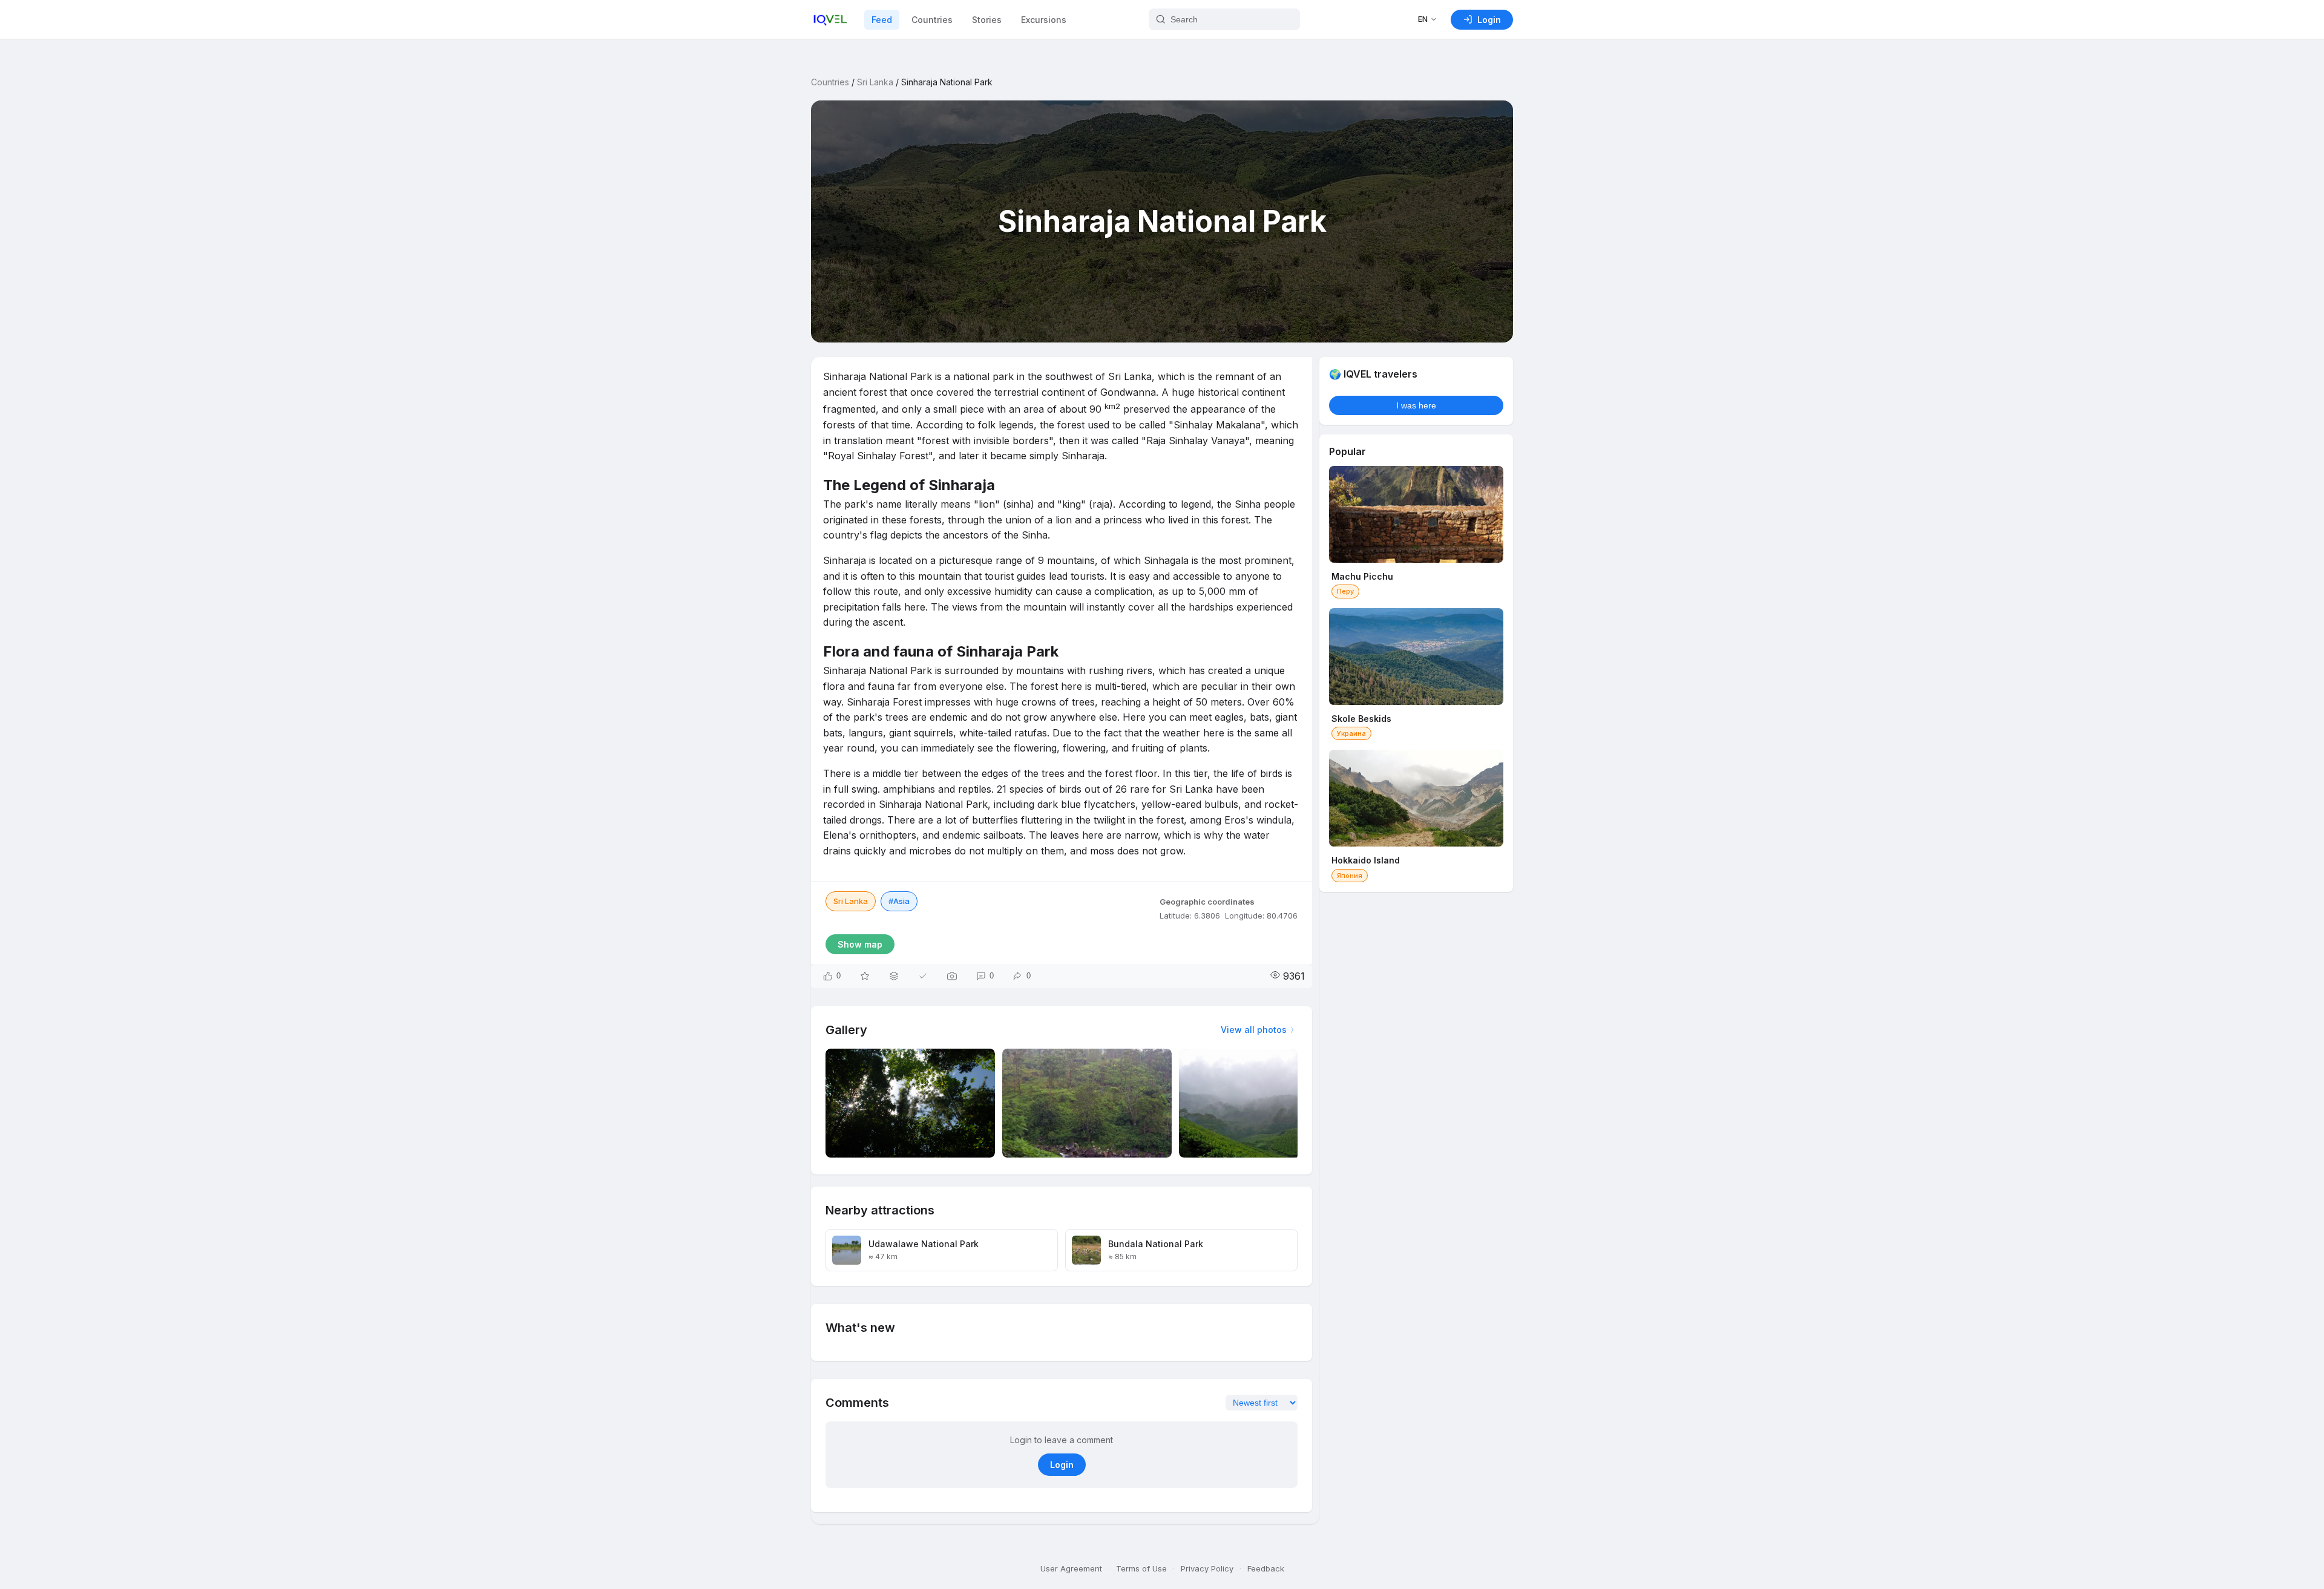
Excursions (1044, 20)
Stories (987, 20)
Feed (882, 20)
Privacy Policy (1207, 1568)
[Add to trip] (894, 976)
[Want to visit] (865, 976)
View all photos (1254, 1030)
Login (1062, 1465)
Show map (860, 944)
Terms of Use (1141, 1568)
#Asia (899, 901)
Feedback (1266, 1568)
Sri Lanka (875, 82)
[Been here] (923, 976)
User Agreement (1071, 1568)
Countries (932, 20)
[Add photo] (952, 976)
